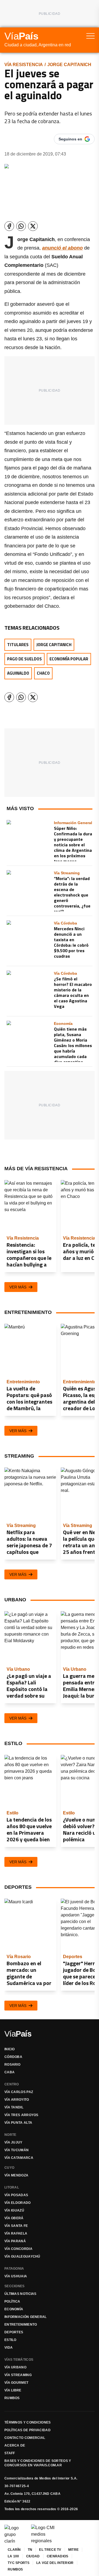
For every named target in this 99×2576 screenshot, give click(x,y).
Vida (9, 2348)
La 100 (13, 2556)
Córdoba (13, 2057)
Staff (10, 2453)
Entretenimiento (21, 2325)
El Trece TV (50, 2550)
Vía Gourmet (16, 2383)
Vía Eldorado (18, 2203)
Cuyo (9, 2168)
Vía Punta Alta (18, 2123)
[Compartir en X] (33, 226)
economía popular (69, 659)
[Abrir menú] (90, 36)
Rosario (12, 2065)
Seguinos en (70, 139)
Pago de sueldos (24, 659)
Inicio (10, 2049)
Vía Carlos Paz (19, 2092)
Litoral (12, 2187)
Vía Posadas (16, 2195)
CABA (9, 2072)
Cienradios (58, 2556)
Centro (12, 2084)
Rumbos (12, 2398)
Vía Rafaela (16, 2233)
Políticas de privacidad (28, 2430)
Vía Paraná (15, 2241)
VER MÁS (18, 1287)
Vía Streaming (18, 2375)
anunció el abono (62, 248)
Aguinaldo (18, 673)
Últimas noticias (20, 2294)
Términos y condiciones (28, 2422)
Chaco (43, 673)
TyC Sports (19, 2563)
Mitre (74, 2550)
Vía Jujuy (13, 2142)
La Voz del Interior (55, 2563)
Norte (10, 2135)
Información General (26, 2317)
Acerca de (15, 2445)
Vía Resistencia (24, 65)
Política (12, 2301)
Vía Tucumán (16, 2150)
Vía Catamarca (19, 2158)
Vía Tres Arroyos (21, 2115)
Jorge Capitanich (69, 65)
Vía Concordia (18, 2249)
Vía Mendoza (16, 2175)
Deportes (14, 2332)
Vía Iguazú (14, 2210)
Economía (14, 2309)
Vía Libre (13, 2390)
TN (30, 2550)
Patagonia (14, 2269)
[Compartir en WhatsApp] (21, 226)
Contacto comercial (25, 2438)
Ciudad (33, 2556)
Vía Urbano (15, 2367)
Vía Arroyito (17, 2100)
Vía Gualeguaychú (22, 2257)
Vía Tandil (14, 2107)
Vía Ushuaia (16, 2276)
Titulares (18, 645)
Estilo (10, 2340)
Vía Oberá (14, 2218)
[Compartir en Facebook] (9, 226)
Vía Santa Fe (16, 2226)
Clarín (14, 2550)
